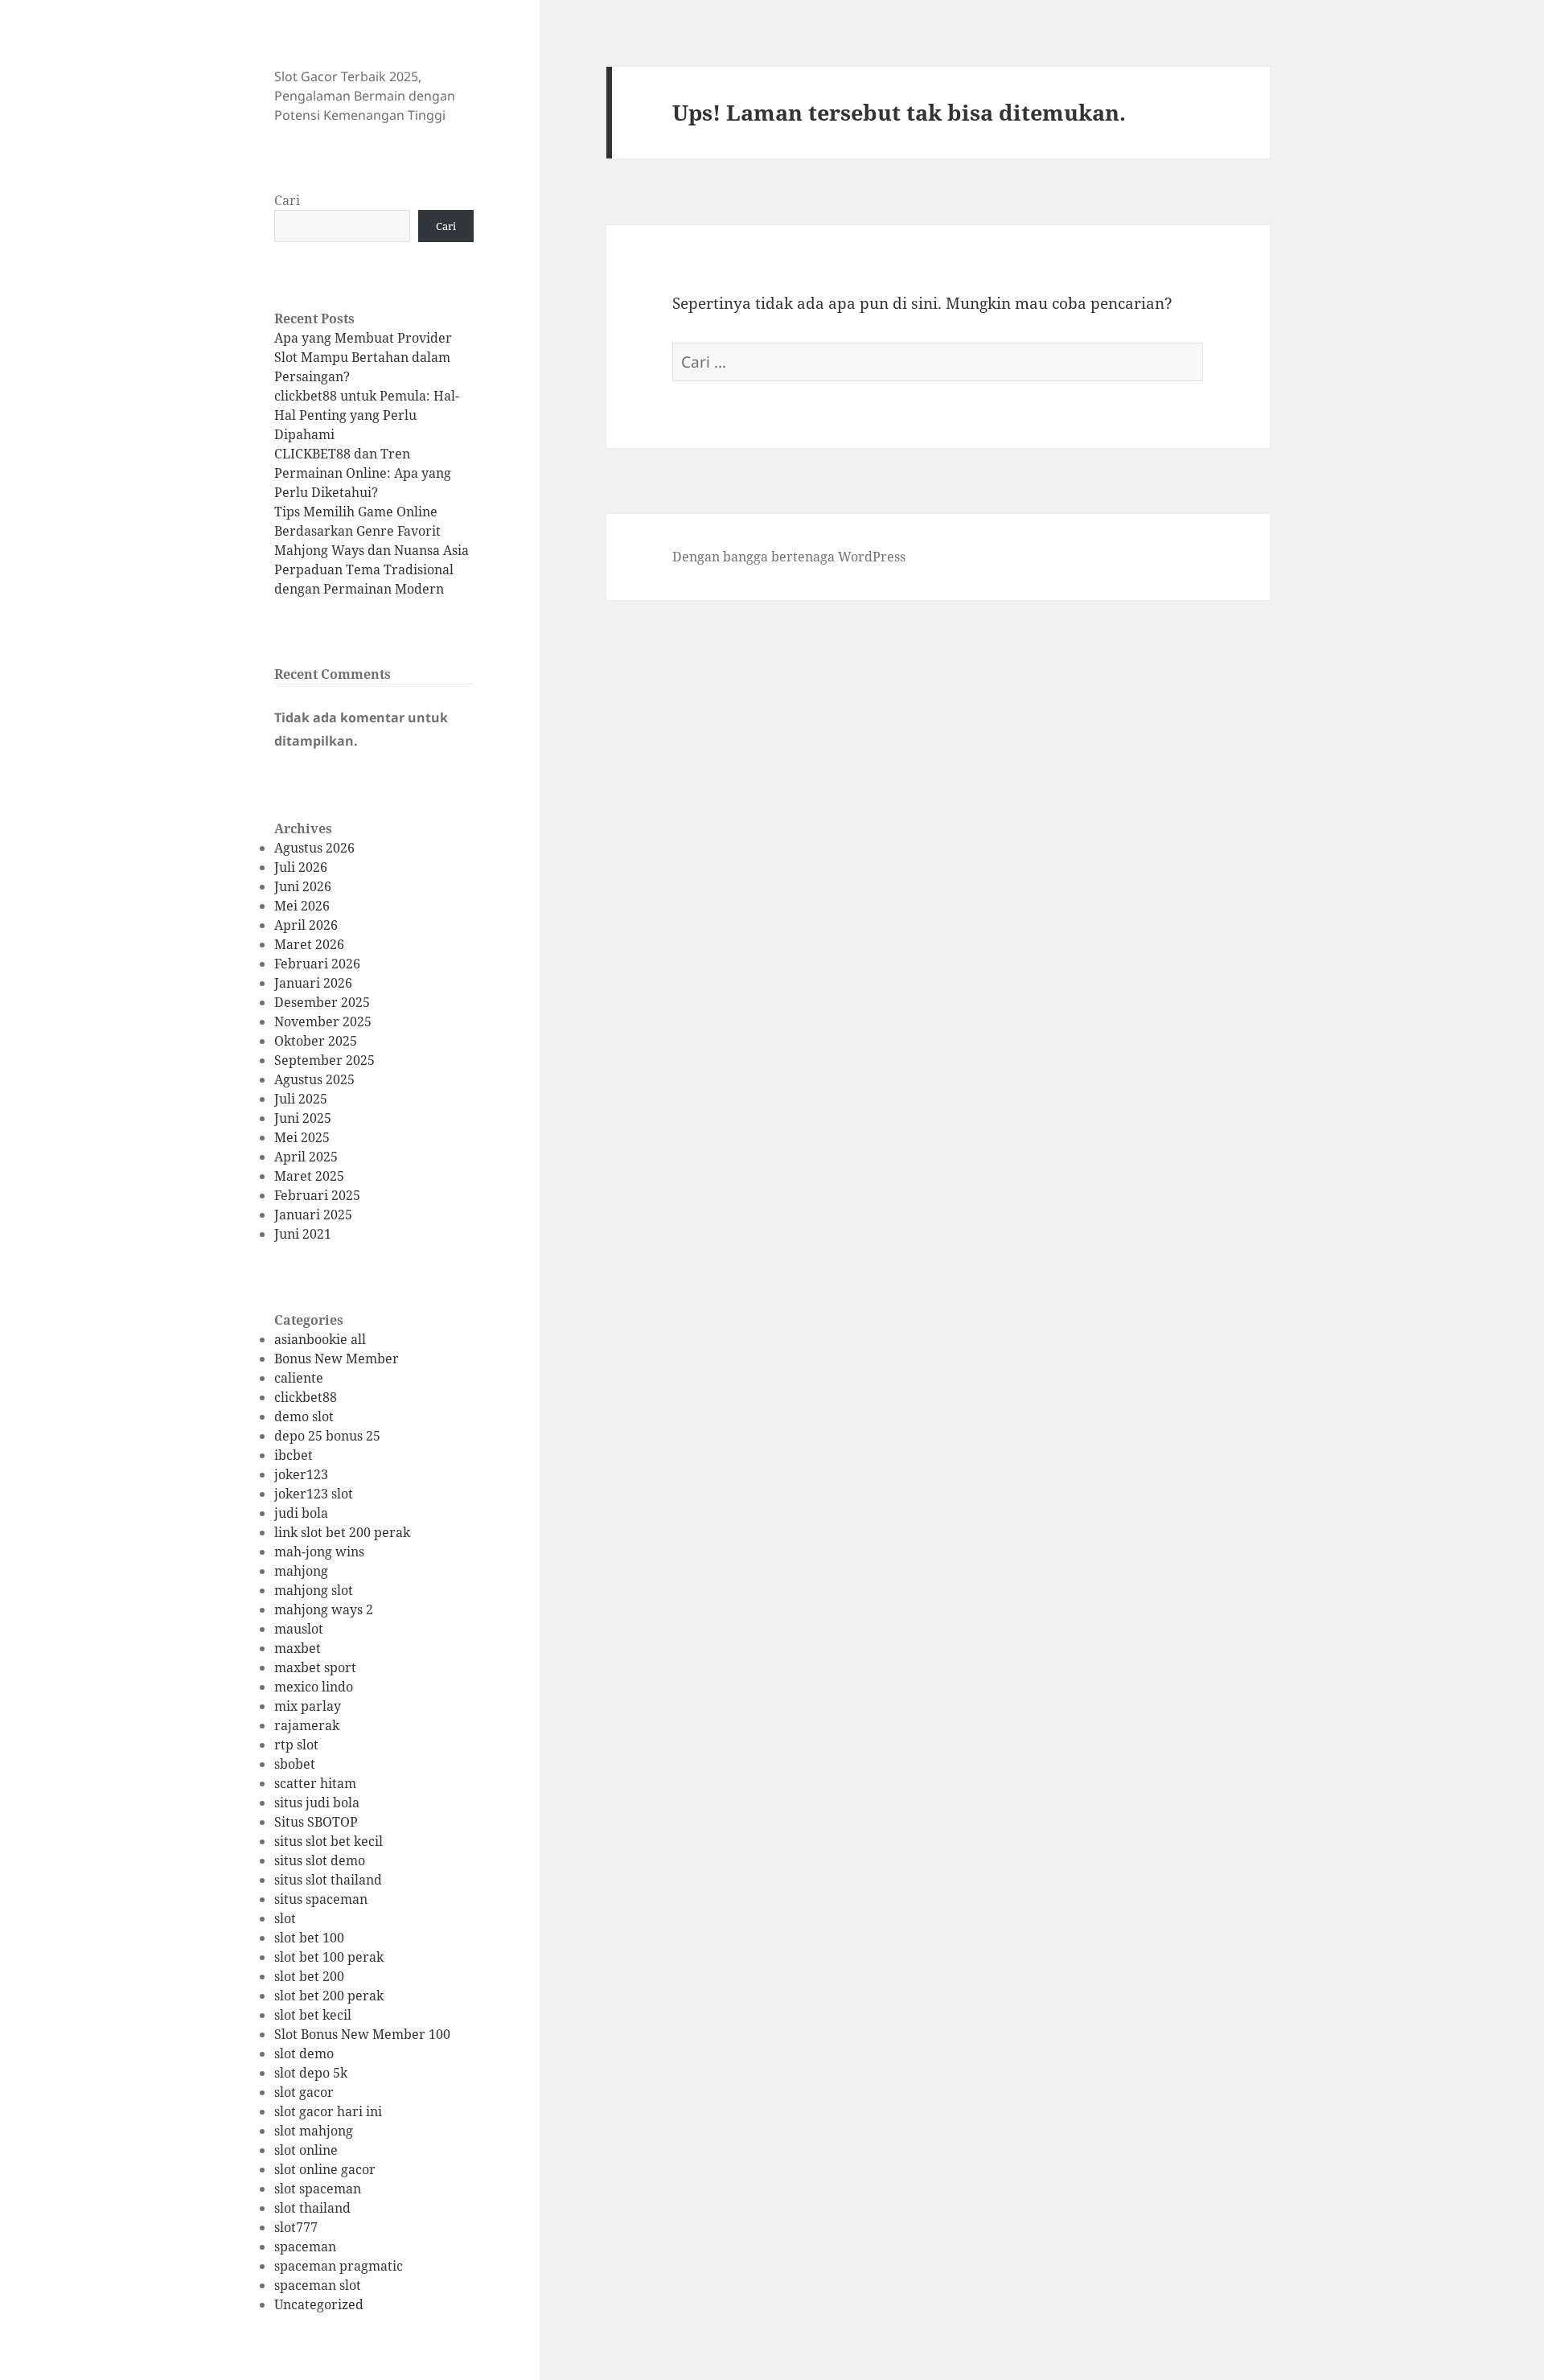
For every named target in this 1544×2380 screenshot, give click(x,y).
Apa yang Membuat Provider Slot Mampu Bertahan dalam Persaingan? (363, 357)
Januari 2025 (313, 1215)
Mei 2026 (302, 906)
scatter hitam (315, 1783)
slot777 (296, 2227)
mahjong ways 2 (324, 1609)
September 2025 (324, 1060)
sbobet (295, 1764)
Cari (287, 200)
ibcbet (294, 1455)
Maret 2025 (309, 1176)
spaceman (305, 2246)
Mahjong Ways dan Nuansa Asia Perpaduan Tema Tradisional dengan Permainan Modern (372, 569)
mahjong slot (314, 1590)
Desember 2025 (322, 1002)
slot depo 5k (311, 2073)
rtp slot (296, 1745)
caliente (299, 1378)
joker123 (301, 1474)
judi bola (301, 1513)
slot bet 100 (309, 1938)
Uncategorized (319, 2304)
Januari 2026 (313, 983)
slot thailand (312, 2208)
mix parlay (308, 1706)
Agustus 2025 (314, 1079)
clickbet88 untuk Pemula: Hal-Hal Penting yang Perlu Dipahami (367, 415)
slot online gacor (325, 2169)
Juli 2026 (301, 867)
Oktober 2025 (316, 1041)
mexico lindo (314, 1687)
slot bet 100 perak (329, 1957)
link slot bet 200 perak (342, 1532)
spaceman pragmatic (339, 2266)
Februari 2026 (317, 964)
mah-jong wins (319, 1552)
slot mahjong (314, 2131)
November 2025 (323, 1021)
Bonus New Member (337, 1359)
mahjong (301, 1571)
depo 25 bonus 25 (327, 1436)
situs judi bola (317, 1802)
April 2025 (306, 1157)
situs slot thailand (328, 1880)
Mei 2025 (302, 1137)
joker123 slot (314, 1494)
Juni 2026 (303, 886)
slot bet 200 (309, 1976)
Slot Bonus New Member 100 (362, 2034)
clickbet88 (306, 1397)
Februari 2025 (317, 1195)
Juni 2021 (303, 1234)
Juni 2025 (303, 1118)
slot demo (304, 2053)
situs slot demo (320, 1860)
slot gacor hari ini (328, 2111)
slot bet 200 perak (329, 1996)
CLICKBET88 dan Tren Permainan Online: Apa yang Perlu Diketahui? (363, 473)
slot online (306, 2150)
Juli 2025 (301, 1099)
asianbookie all (320, 1339)
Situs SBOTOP (316, 1822)
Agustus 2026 (314, 848)
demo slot (304, 1416)
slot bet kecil (313, 2015)
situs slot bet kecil (329, 1841)
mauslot (299, 1629)
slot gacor (304, 2092)
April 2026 (306, 925)
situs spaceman (321, 1899)
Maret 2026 (309, 944)
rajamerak (307, 1725)
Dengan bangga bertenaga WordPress (789, 557)
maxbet (298, 1648)
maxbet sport (315, 1667)
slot (285, 1918)
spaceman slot (318, 2285)
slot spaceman (318, 2189)
